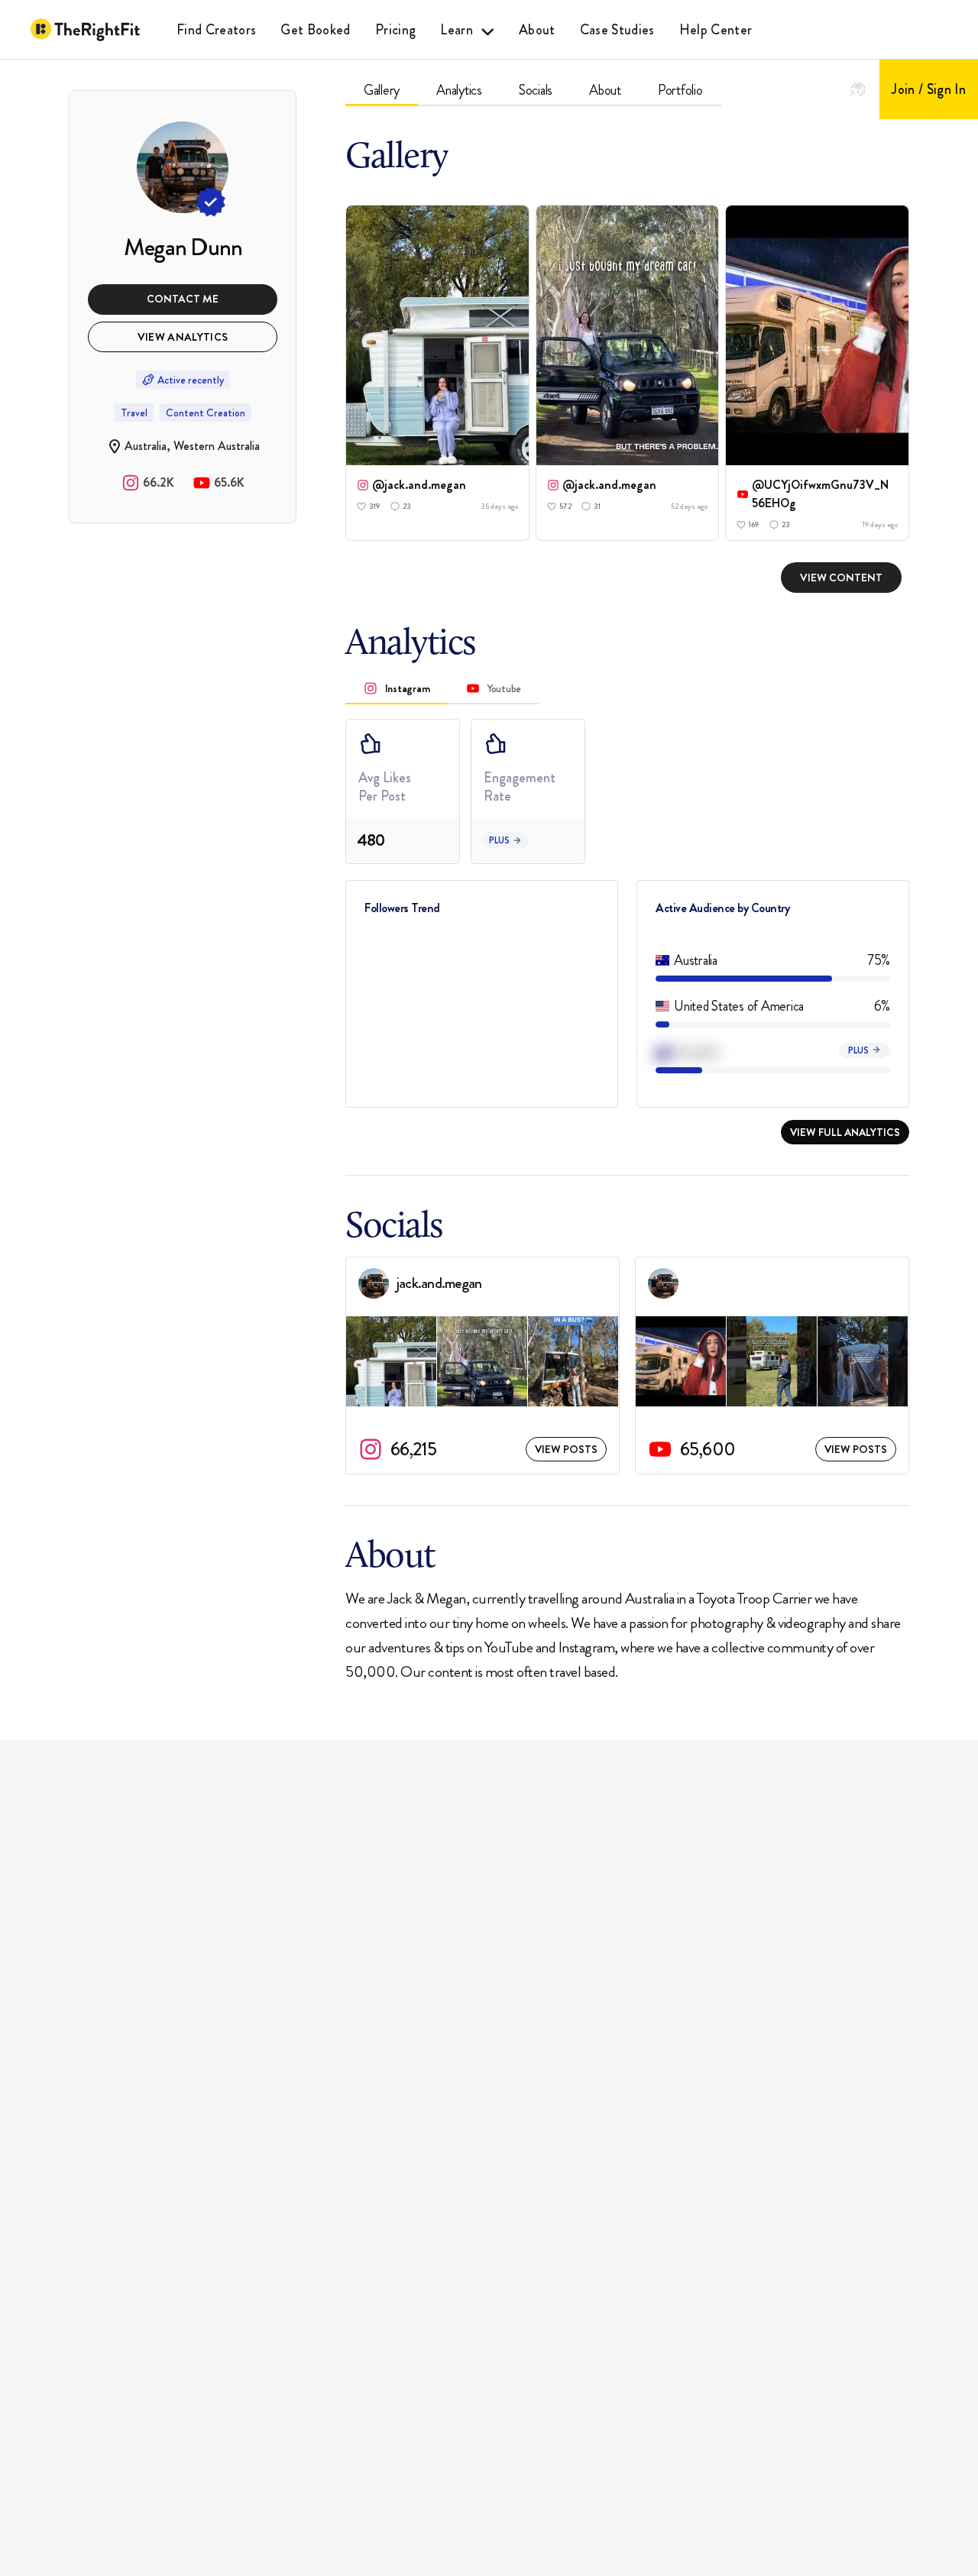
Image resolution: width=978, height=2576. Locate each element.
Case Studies (617, 30)
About (537, 30)
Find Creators (216, 30)
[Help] (858, 89)
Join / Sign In (929, 89)
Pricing (395, 30)
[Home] (85, 30)
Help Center (716, 30)
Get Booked (315, 30)
